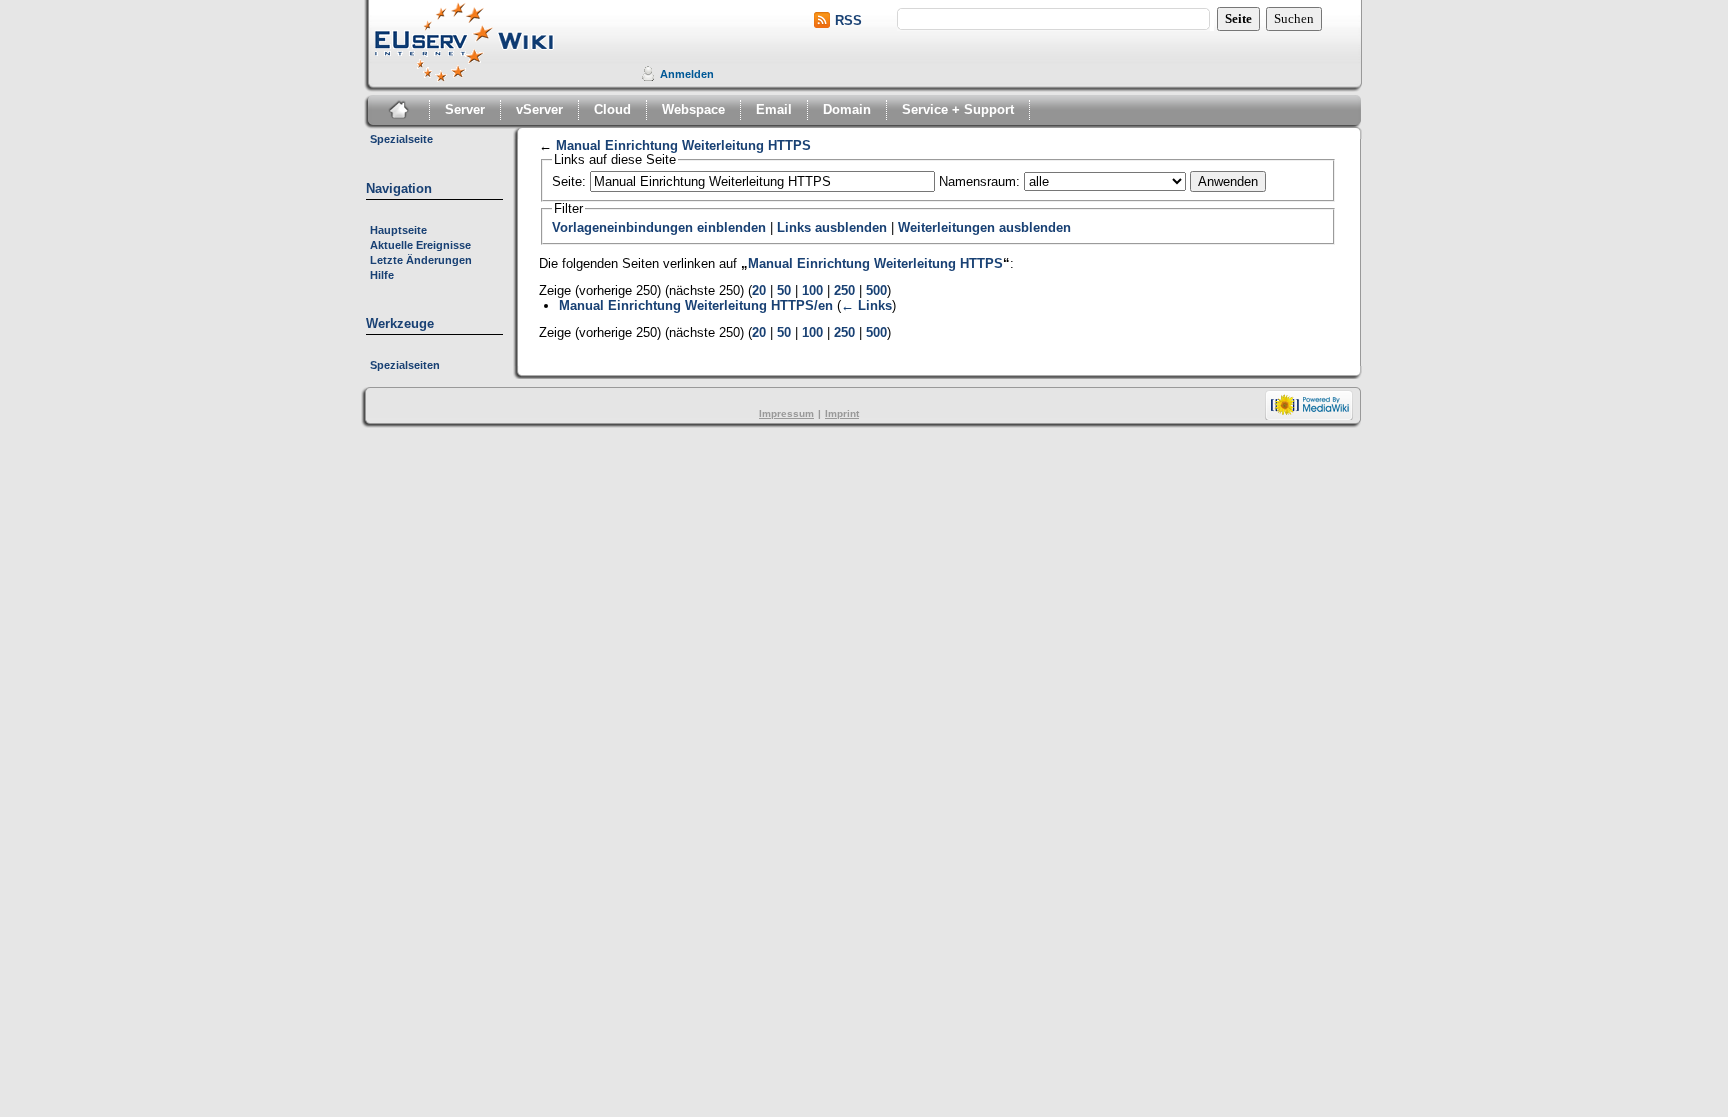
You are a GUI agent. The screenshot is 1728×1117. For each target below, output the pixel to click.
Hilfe (382, 275)
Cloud (612, 109)
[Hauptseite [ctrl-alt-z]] (468, 42)
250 (844, 291)
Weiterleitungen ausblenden (984, 228)
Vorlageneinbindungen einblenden (659, 228)
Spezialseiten (405, 365)
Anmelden (687, 74)
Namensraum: (979, 182)
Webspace (693, 109)
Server (465, 109)
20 (759, 291)
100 (812, 291)
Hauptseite (398, 230)
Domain (847, 109)
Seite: (569, 182)
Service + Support (958, 109)
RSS (848, 20)
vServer (539, 109)
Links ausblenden (832, 228)
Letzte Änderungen (421, 260)
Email (774, 109)
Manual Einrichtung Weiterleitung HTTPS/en (696, 305)
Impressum (786, 413)
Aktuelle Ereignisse (420, 245)
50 (784, 291)
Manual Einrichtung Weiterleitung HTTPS (683, 146)
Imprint (842, 413)
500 (876, 291)
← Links (866, 305)
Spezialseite (401, 139)
